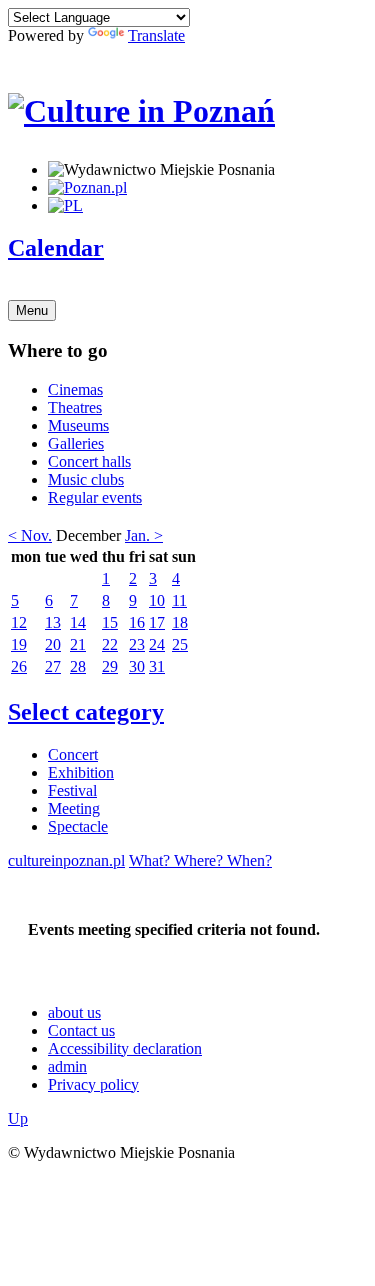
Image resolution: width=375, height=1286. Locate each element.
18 (180, 622)
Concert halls (89, 461)
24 (157, 644)
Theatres (75, 407)
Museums (78, 425)
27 (53, 666)
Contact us (81, 1030)
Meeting (74, 808)
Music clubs (86, 479)
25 (180, 644)
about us (74, 1012)
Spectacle (78, 826)
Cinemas (75, 389)
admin (67, 1066)
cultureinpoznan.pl (66, 860)
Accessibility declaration (125, 1048)
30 (137, 666)
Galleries (76, 443)
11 (179, 600)
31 (157, 666)
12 (19, 622)
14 (78, 622)
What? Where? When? (200, 860)
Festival (72, 790)
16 (137, 622)
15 (110, 622)
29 (110, 666)
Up (18, 1118)
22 (110, 644)
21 (78, 644)
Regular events (95, 497)
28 (78, 666)
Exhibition (81, 772)
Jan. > (144, 535)
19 (19, 644)
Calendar (56, 248)
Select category (86, 712)
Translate (156, 35)
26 (19, 666)
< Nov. (30, 535)
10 (157, 600)
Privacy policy (93, 1084)
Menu (32, 310)
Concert (73, 754)
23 (137, 644)
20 (53, 644)
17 (157, 622)
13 (53, 622)
